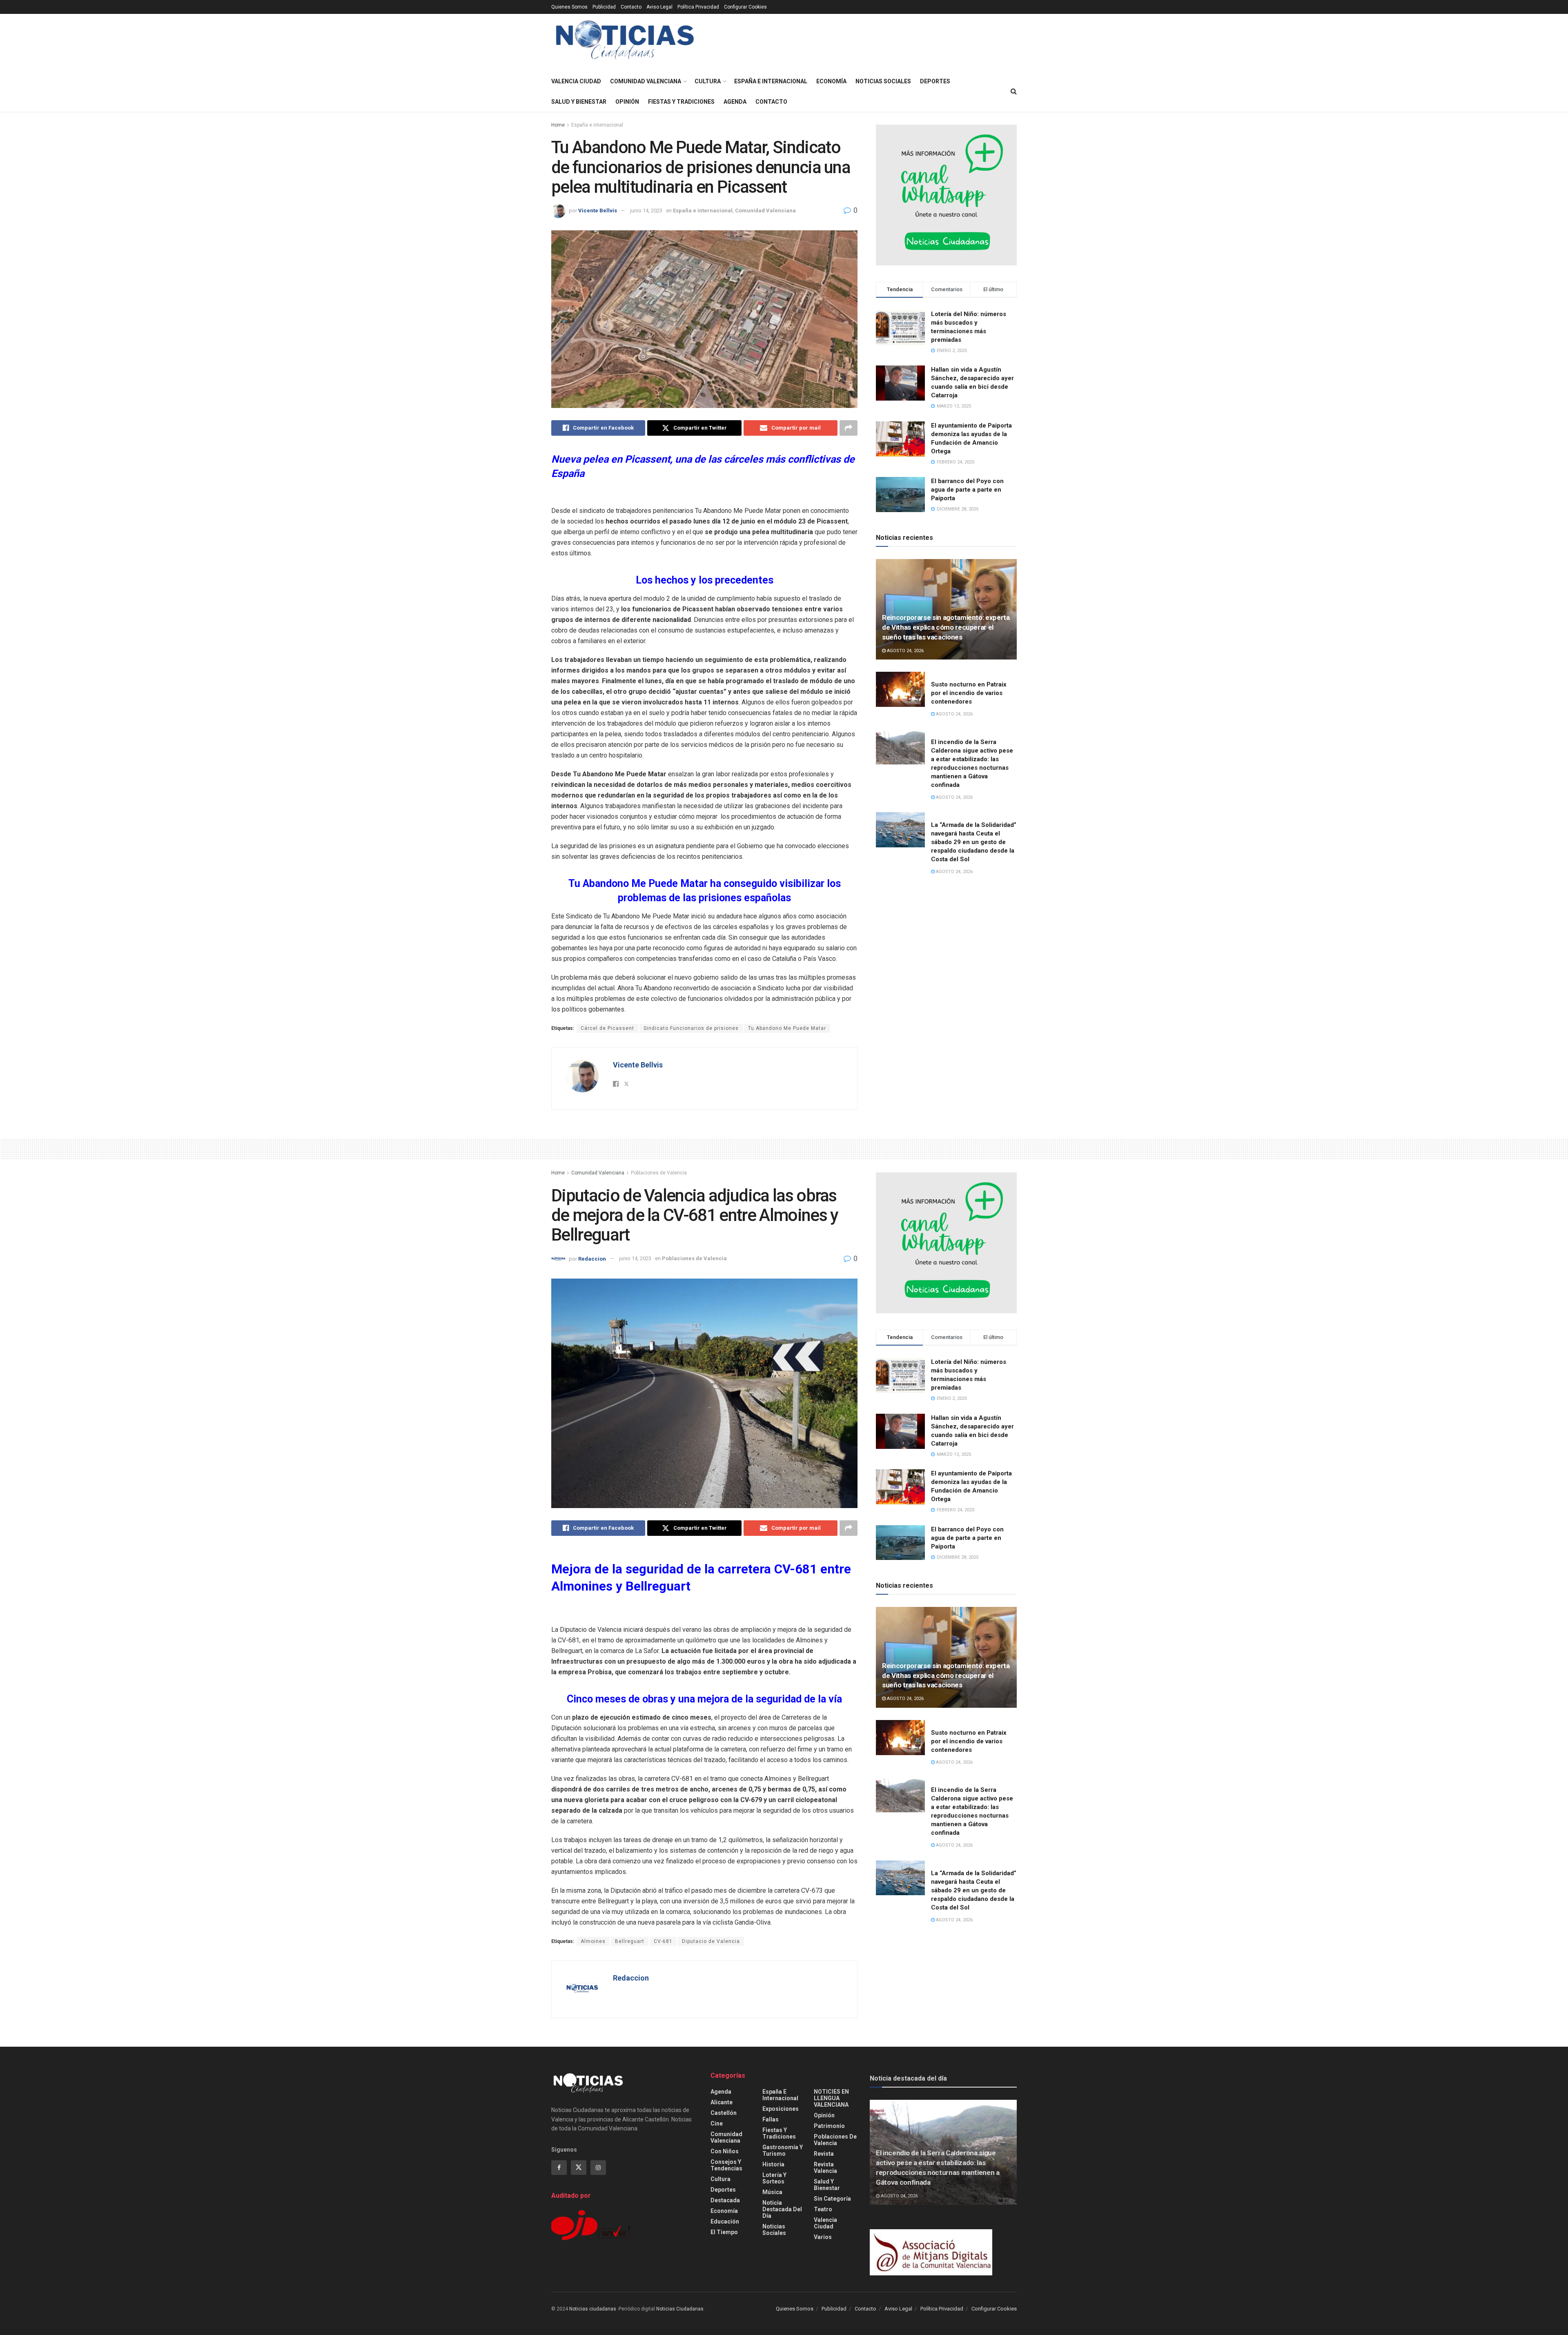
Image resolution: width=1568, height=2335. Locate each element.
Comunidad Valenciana (646, 81)
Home (558, 125)
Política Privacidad (698, 7)
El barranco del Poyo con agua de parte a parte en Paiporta (967, 490)
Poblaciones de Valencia (659, 1173)
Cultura (708, 81)
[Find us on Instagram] (598, 2168)
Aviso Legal (659, 7)
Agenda (735, 102)
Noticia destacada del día (782, 2209)
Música (772, 2192)
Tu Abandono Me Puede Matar (787, 1028)
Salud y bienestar (579, 102)
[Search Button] (1014, 91)
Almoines (593, 1941)
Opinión (627, 102)
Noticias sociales (883, 81)
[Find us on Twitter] (579, 2168)
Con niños (725, 2151)
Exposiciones (781, 2109)
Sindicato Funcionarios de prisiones (691, 1028)
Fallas (771, 2119)
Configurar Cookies (745, 7)
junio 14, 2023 (646, 211)
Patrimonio (829, 2126)
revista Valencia (825, 2168)
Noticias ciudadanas (593, 2309)
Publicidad (604, 7)
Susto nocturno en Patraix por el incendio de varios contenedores (969, 693)
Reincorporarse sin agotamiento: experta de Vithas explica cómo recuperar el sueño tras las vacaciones (946, 627)
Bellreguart (630, 1941)
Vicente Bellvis (598, 211)
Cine (717, 2123)
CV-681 (663, 1941)
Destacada (725, 2200)
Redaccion (592, 1258)
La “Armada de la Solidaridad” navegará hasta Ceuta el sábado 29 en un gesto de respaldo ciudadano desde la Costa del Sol (974, 842)
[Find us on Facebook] (559, 2168)
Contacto (631, 7)
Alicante (722, 2102)
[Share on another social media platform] (849, 428)
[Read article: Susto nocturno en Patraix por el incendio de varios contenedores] (900, 689)
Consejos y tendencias (726, 2165)
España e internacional (771, 81)
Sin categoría (832, 2199)
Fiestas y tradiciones (681, 102)
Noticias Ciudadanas (680, 2309)
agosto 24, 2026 (905, 651)
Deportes (935, 81)
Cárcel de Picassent (607, 1028)
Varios (823, 2237)
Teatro (823, 2209)
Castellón (724, 2113)
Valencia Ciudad (576, 81)
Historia (773, 2164)
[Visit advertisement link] (946, 195)
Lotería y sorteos (774, 2178)
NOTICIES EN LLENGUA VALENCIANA (831, 2098)
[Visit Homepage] (625, 43)
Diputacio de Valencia (711, 1941)
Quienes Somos (569, 7)
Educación (725, 2221)
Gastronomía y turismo (783, 2150)
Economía (831, 81)
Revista (824, 2154)
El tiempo (724, 2232)
